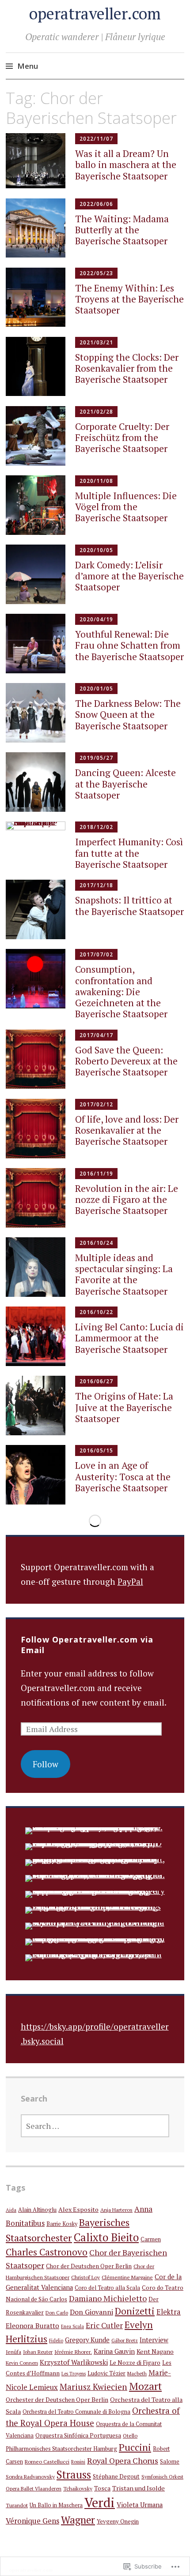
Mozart (145, 2386)
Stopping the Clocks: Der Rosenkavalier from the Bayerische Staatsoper (127, 368)
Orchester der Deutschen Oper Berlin (57, 2400)
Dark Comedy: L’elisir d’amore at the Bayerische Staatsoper (129, 576)
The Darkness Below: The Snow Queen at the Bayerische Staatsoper (128, 714)
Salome (170, 2462)
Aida (11, 2210)
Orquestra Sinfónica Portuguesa (78, 2435)
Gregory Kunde (87, 2340)
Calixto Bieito (106, 2237)
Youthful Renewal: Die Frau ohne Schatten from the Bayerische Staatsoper (129, 645)
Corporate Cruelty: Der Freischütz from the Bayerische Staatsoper (122, 437)
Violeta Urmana (140, 2505)
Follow (46, 1764)
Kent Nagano (155, 2351)
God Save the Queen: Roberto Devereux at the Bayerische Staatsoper (126, 1061)
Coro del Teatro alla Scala (107, 2288)
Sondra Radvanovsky (30, 2476)
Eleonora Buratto (32, 2326)
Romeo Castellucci (47, 2461)
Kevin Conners (22, 2363)
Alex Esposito (78, 2209)
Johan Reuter (38, 2352)
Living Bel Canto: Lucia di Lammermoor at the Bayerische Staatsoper (129, 1338)
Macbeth (137, 2373)
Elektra (169, 2312)
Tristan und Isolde (139, 2488)
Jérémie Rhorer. (73, 2352)
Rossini (78, 2462)
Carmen (151, 2239)
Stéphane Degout (116, 2476)
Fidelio (56, 2341)
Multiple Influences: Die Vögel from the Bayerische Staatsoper (126, 507)
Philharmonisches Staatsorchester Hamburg (61, 2449)
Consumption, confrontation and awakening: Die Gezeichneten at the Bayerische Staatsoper (121, 991)
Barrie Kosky (62, 2224)
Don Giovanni (91, 2312)
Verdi (100, 2502)
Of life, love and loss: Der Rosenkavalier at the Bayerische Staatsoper (127, 1130)
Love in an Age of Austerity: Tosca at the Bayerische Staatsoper (123, 1476)
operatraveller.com (95, 13)
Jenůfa (13, 2352)
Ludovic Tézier (106, 2373)
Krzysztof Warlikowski (74, 2362)
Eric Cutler (104, 2325)
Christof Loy (85, 2277)
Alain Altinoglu (37, 2210)
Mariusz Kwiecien (93, 2387)
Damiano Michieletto (108, 2298)
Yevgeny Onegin (118, 2522)
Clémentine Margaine (127, 2277)
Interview (154, 2340)
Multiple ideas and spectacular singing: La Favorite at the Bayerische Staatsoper (124, 1274)
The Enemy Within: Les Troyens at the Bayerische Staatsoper (129, 299)
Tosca (102, 2488)
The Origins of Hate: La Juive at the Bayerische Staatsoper (124, 1407)
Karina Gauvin (114, 2351)
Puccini (135, 2447)
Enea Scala (72, 2326)
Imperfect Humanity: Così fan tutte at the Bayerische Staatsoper (129, 853)
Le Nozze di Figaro (135, 2363)
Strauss (74, 2475)
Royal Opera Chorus (123, 2460)
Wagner (78, 2520)
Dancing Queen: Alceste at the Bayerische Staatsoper (125, 784)
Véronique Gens (32, 2521)
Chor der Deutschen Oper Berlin (89, 2266)
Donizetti (135, 2311)
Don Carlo (57, 2313)
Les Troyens (74, 2374)
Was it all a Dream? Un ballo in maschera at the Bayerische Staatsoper (126, 164)
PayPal (130, 1581)
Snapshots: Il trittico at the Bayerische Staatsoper (129, 905)
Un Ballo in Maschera (56, 2505)
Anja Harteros (116, 2210)
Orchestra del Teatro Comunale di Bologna (76, 2412)
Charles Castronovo (47, 2252)
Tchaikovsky (78, 2488)
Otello (130, 2435)
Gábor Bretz (125, 2340)
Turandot (17, 2505)
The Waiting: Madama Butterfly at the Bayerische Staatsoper (122, 230)
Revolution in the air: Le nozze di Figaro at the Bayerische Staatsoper (127, 1199)
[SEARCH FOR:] (95, 2126)
